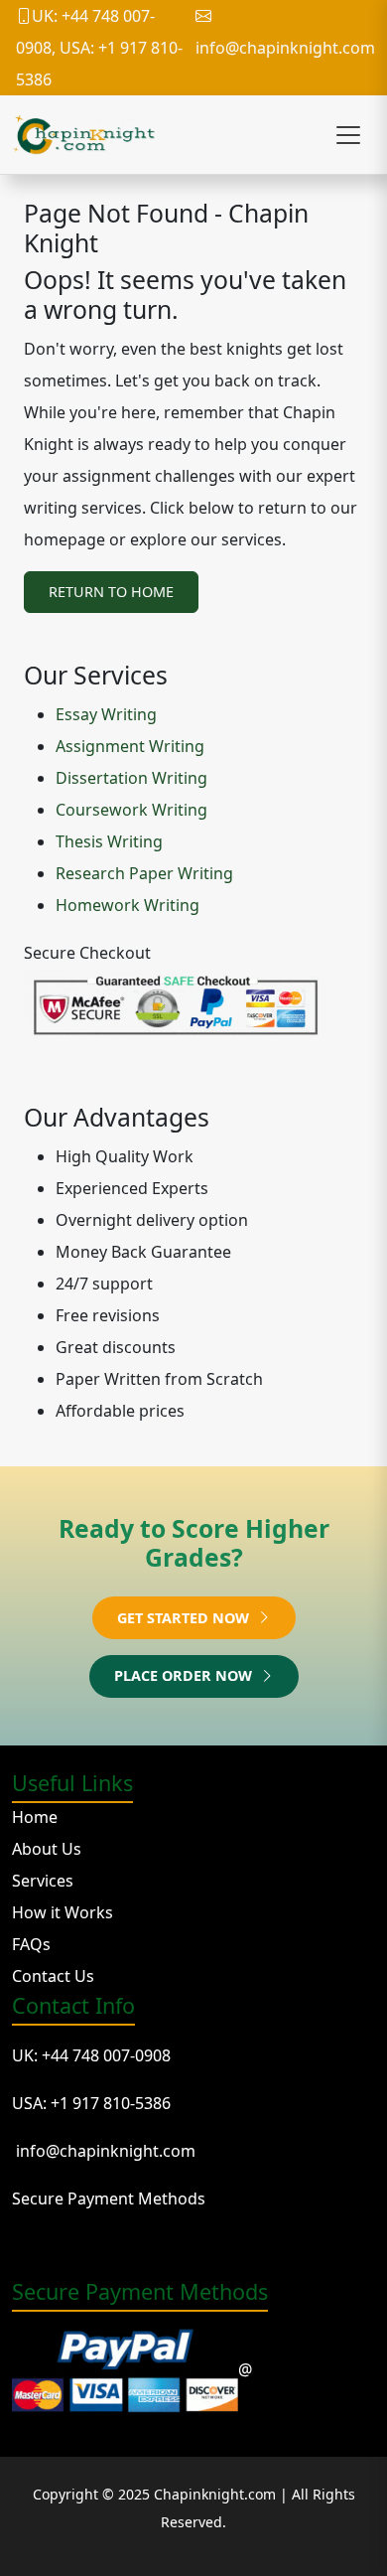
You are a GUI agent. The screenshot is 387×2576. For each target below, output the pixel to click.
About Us (47, 1849)
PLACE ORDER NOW (185, 1675)
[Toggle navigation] (348, 135)
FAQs (31, 1944)
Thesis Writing (109, 841)
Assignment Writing (130, 746)
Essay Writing (106, 714)
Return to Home (111, 592)
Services (43, 1881)
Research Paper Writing (144, 873)
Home (35, 1817)
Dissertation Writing (131, 778)
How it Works (63, 1912)
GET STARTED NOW (185, 1618)
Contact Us (53, 1976)
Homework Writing (128, 905)
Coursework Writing (131, 810)
